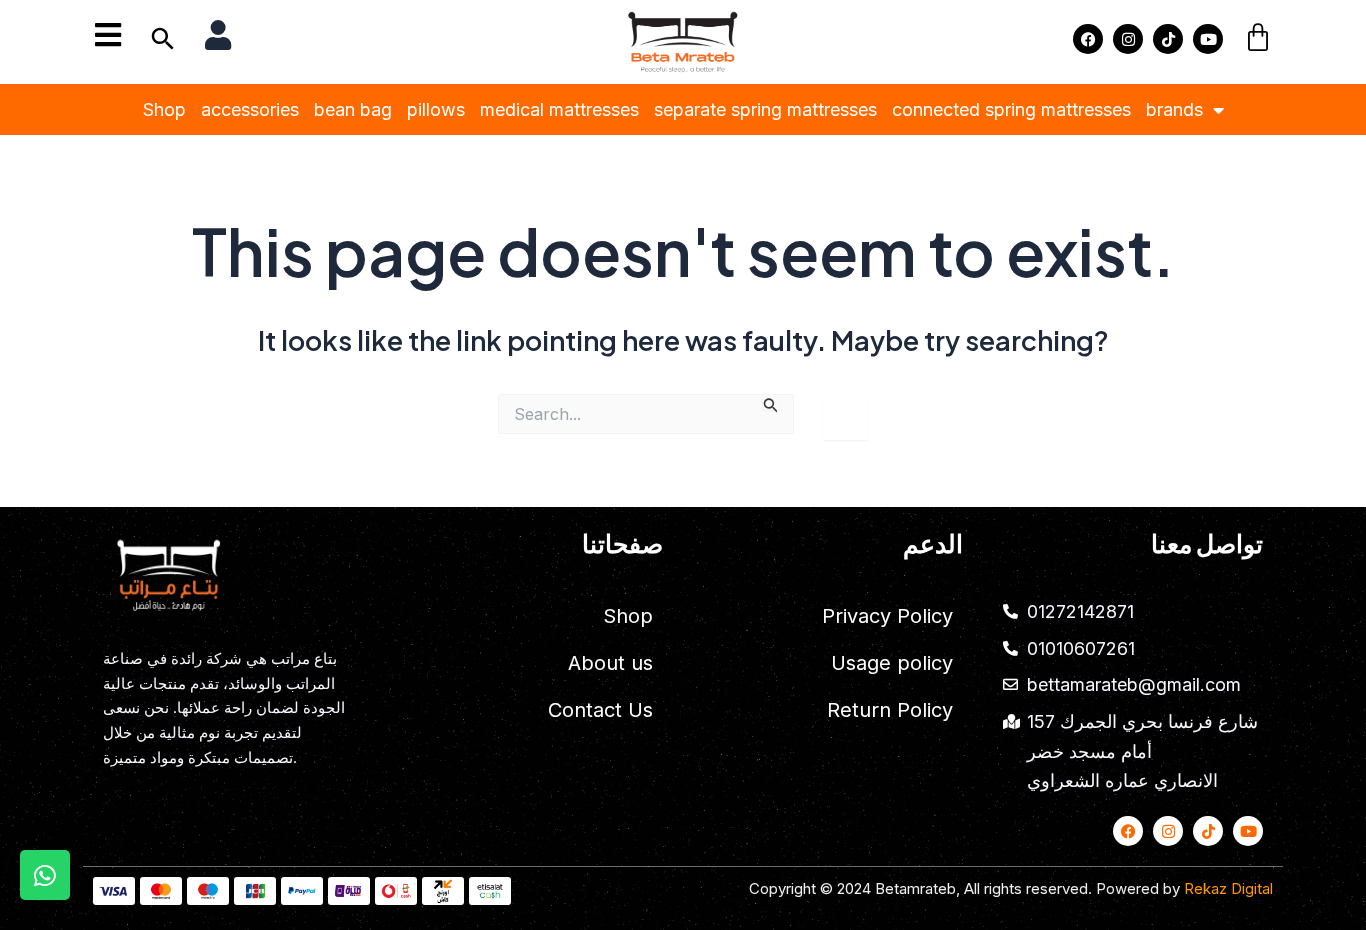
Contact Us (600, 710)
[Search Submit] (771, 402)
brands (1174, 109)
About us (610, 663)
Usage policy (892, 663)
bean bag (353, 109)
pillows (436, 109)
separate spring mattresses (765, 109)
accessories (250, 109)
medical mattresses (559, 109)
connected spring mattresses (1011, 109)
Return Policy (890, 710)
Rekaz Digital (1228, 888)
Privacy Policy (887, 616)
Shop (164, 109)
